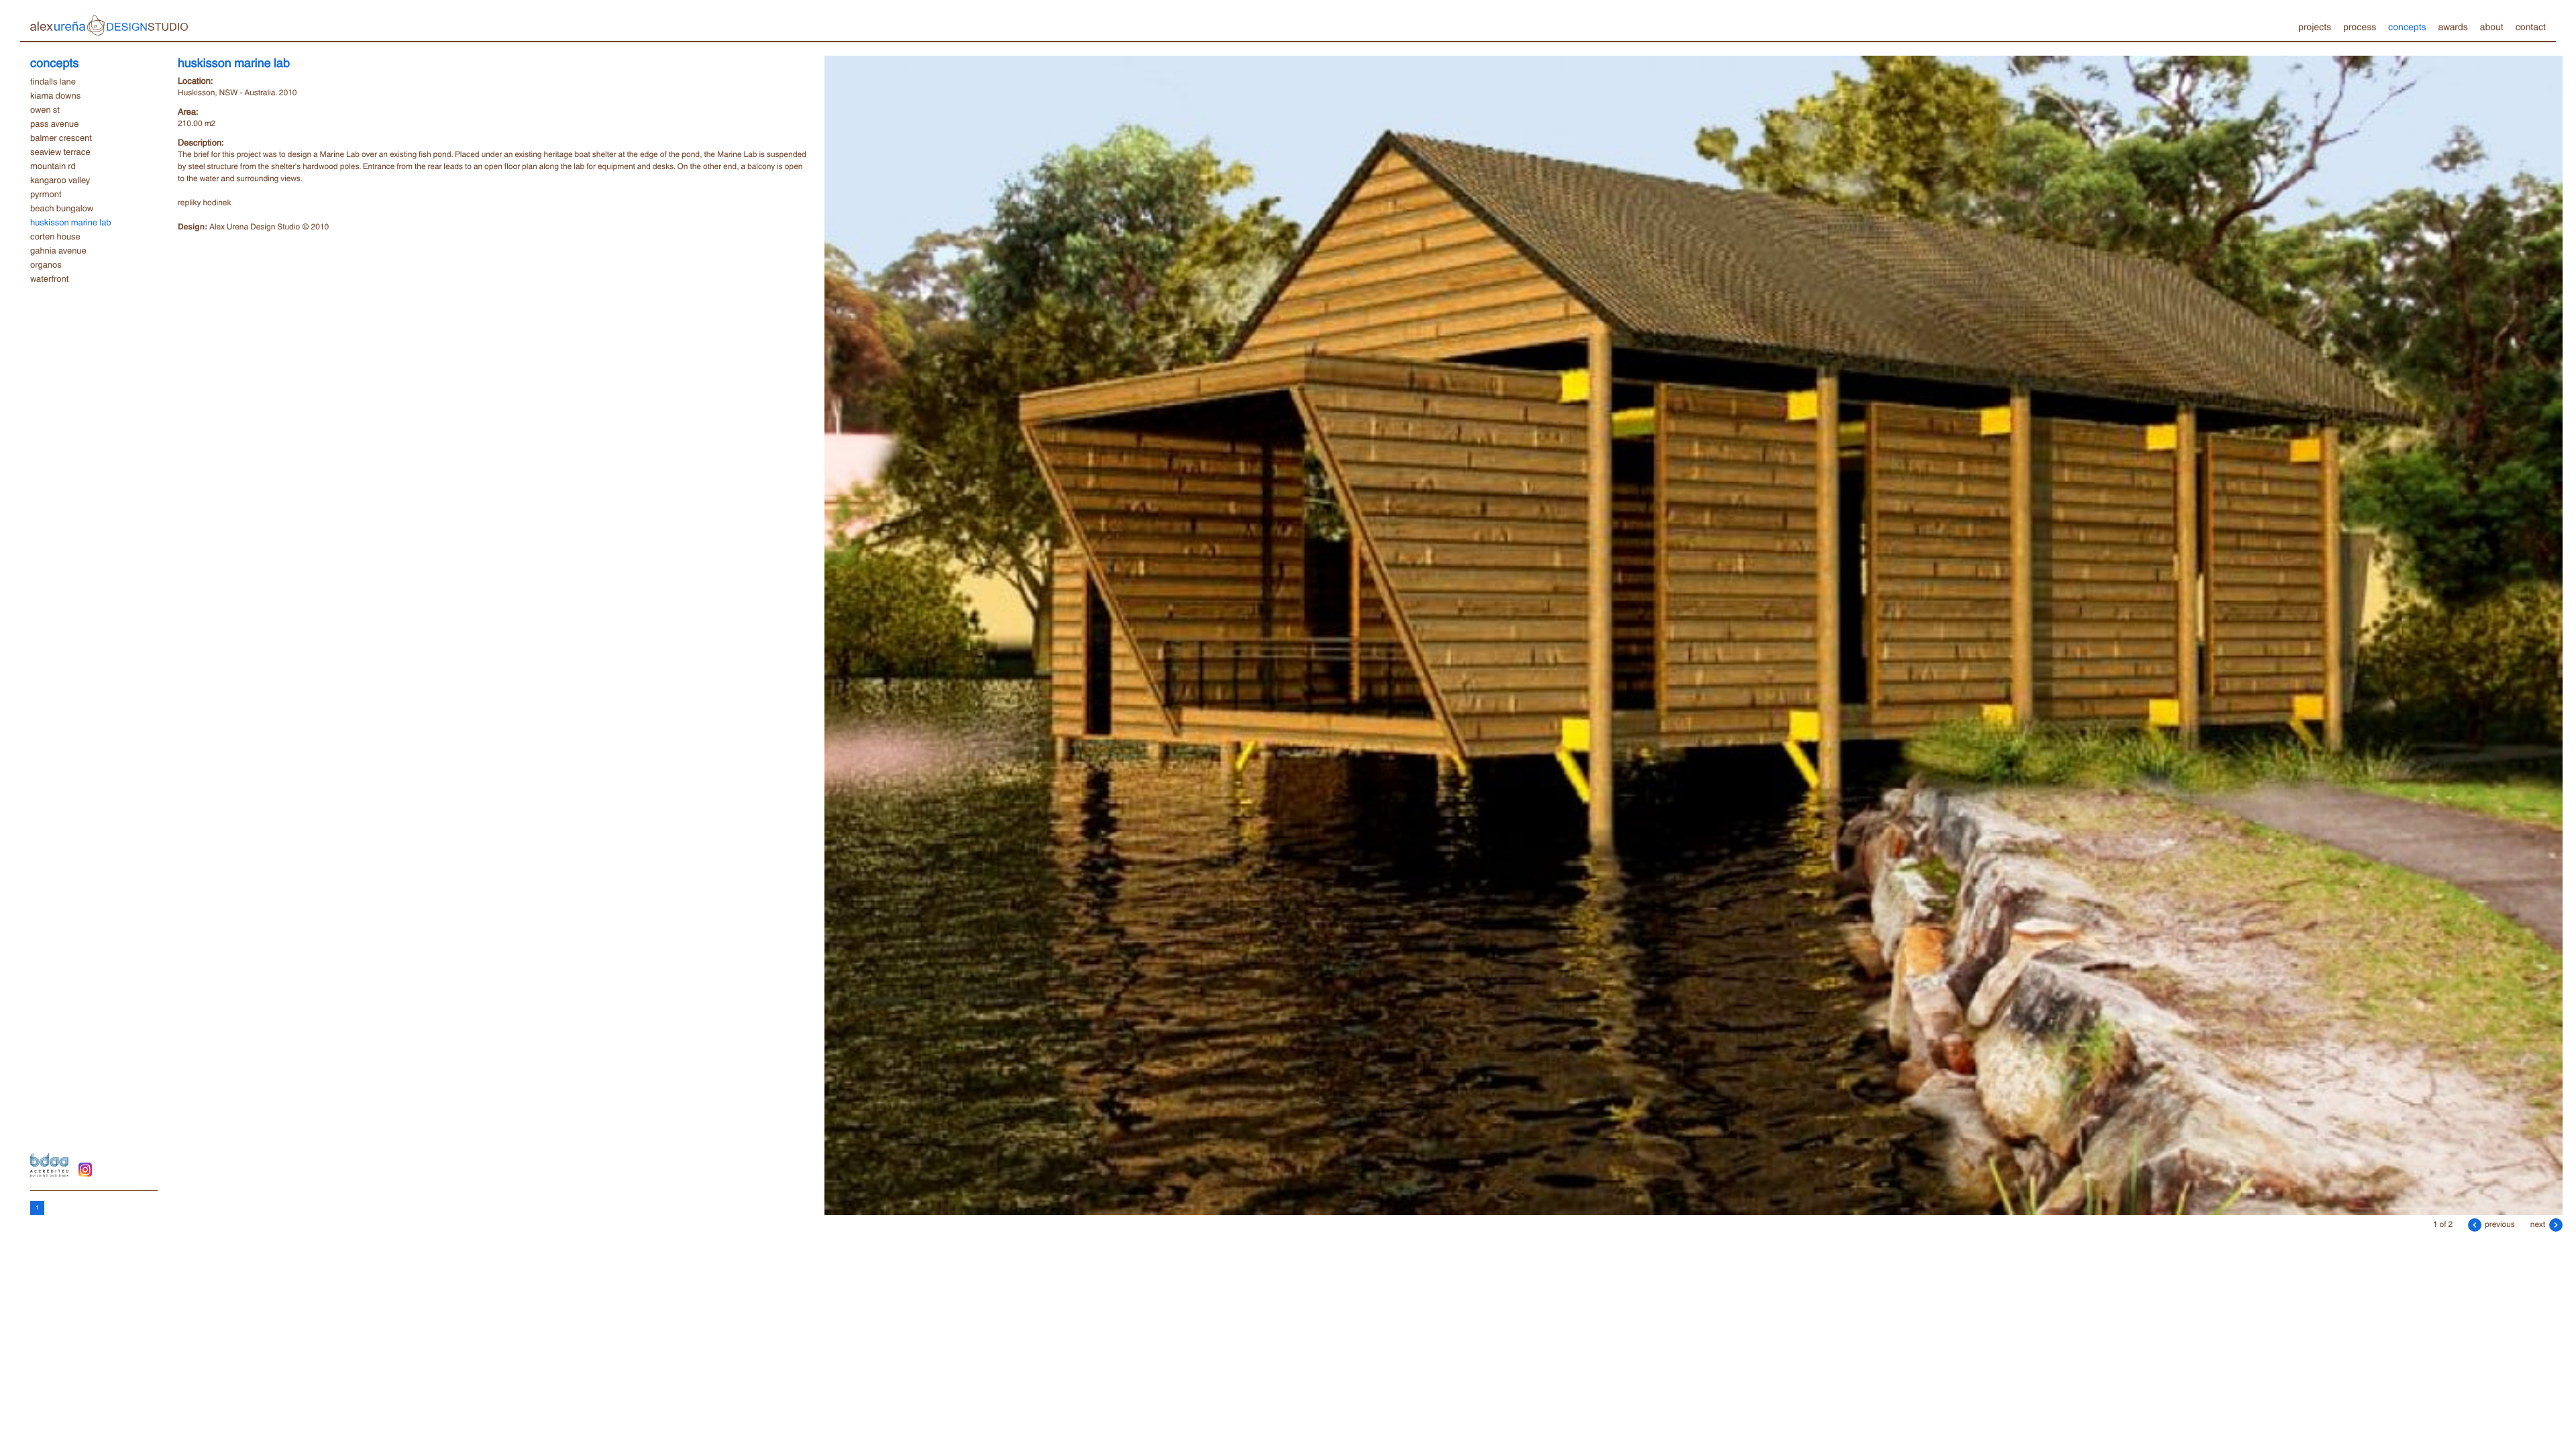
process (2360, 26)
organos (46, 264)
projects (2315, 26)
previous (2499, 1224)
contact (2531, 26)
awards (2453, 26)
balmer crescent (61, 138)
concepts (2407, 26)
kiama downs (55, 95)
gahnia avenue (58, 250)
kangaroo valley (60, 180)
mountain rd (53, 166)
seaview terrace (60, 152)
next (2539, 1224)
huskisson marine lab (71, 222)
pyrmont (46, 194)
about (2492, 26)
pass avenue (54, 123)
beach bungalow (62, 208)
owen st (45, 109)
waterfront (49, 278)
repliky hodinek (204, 202)
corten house (55, 236)
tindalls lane (53, 81)
